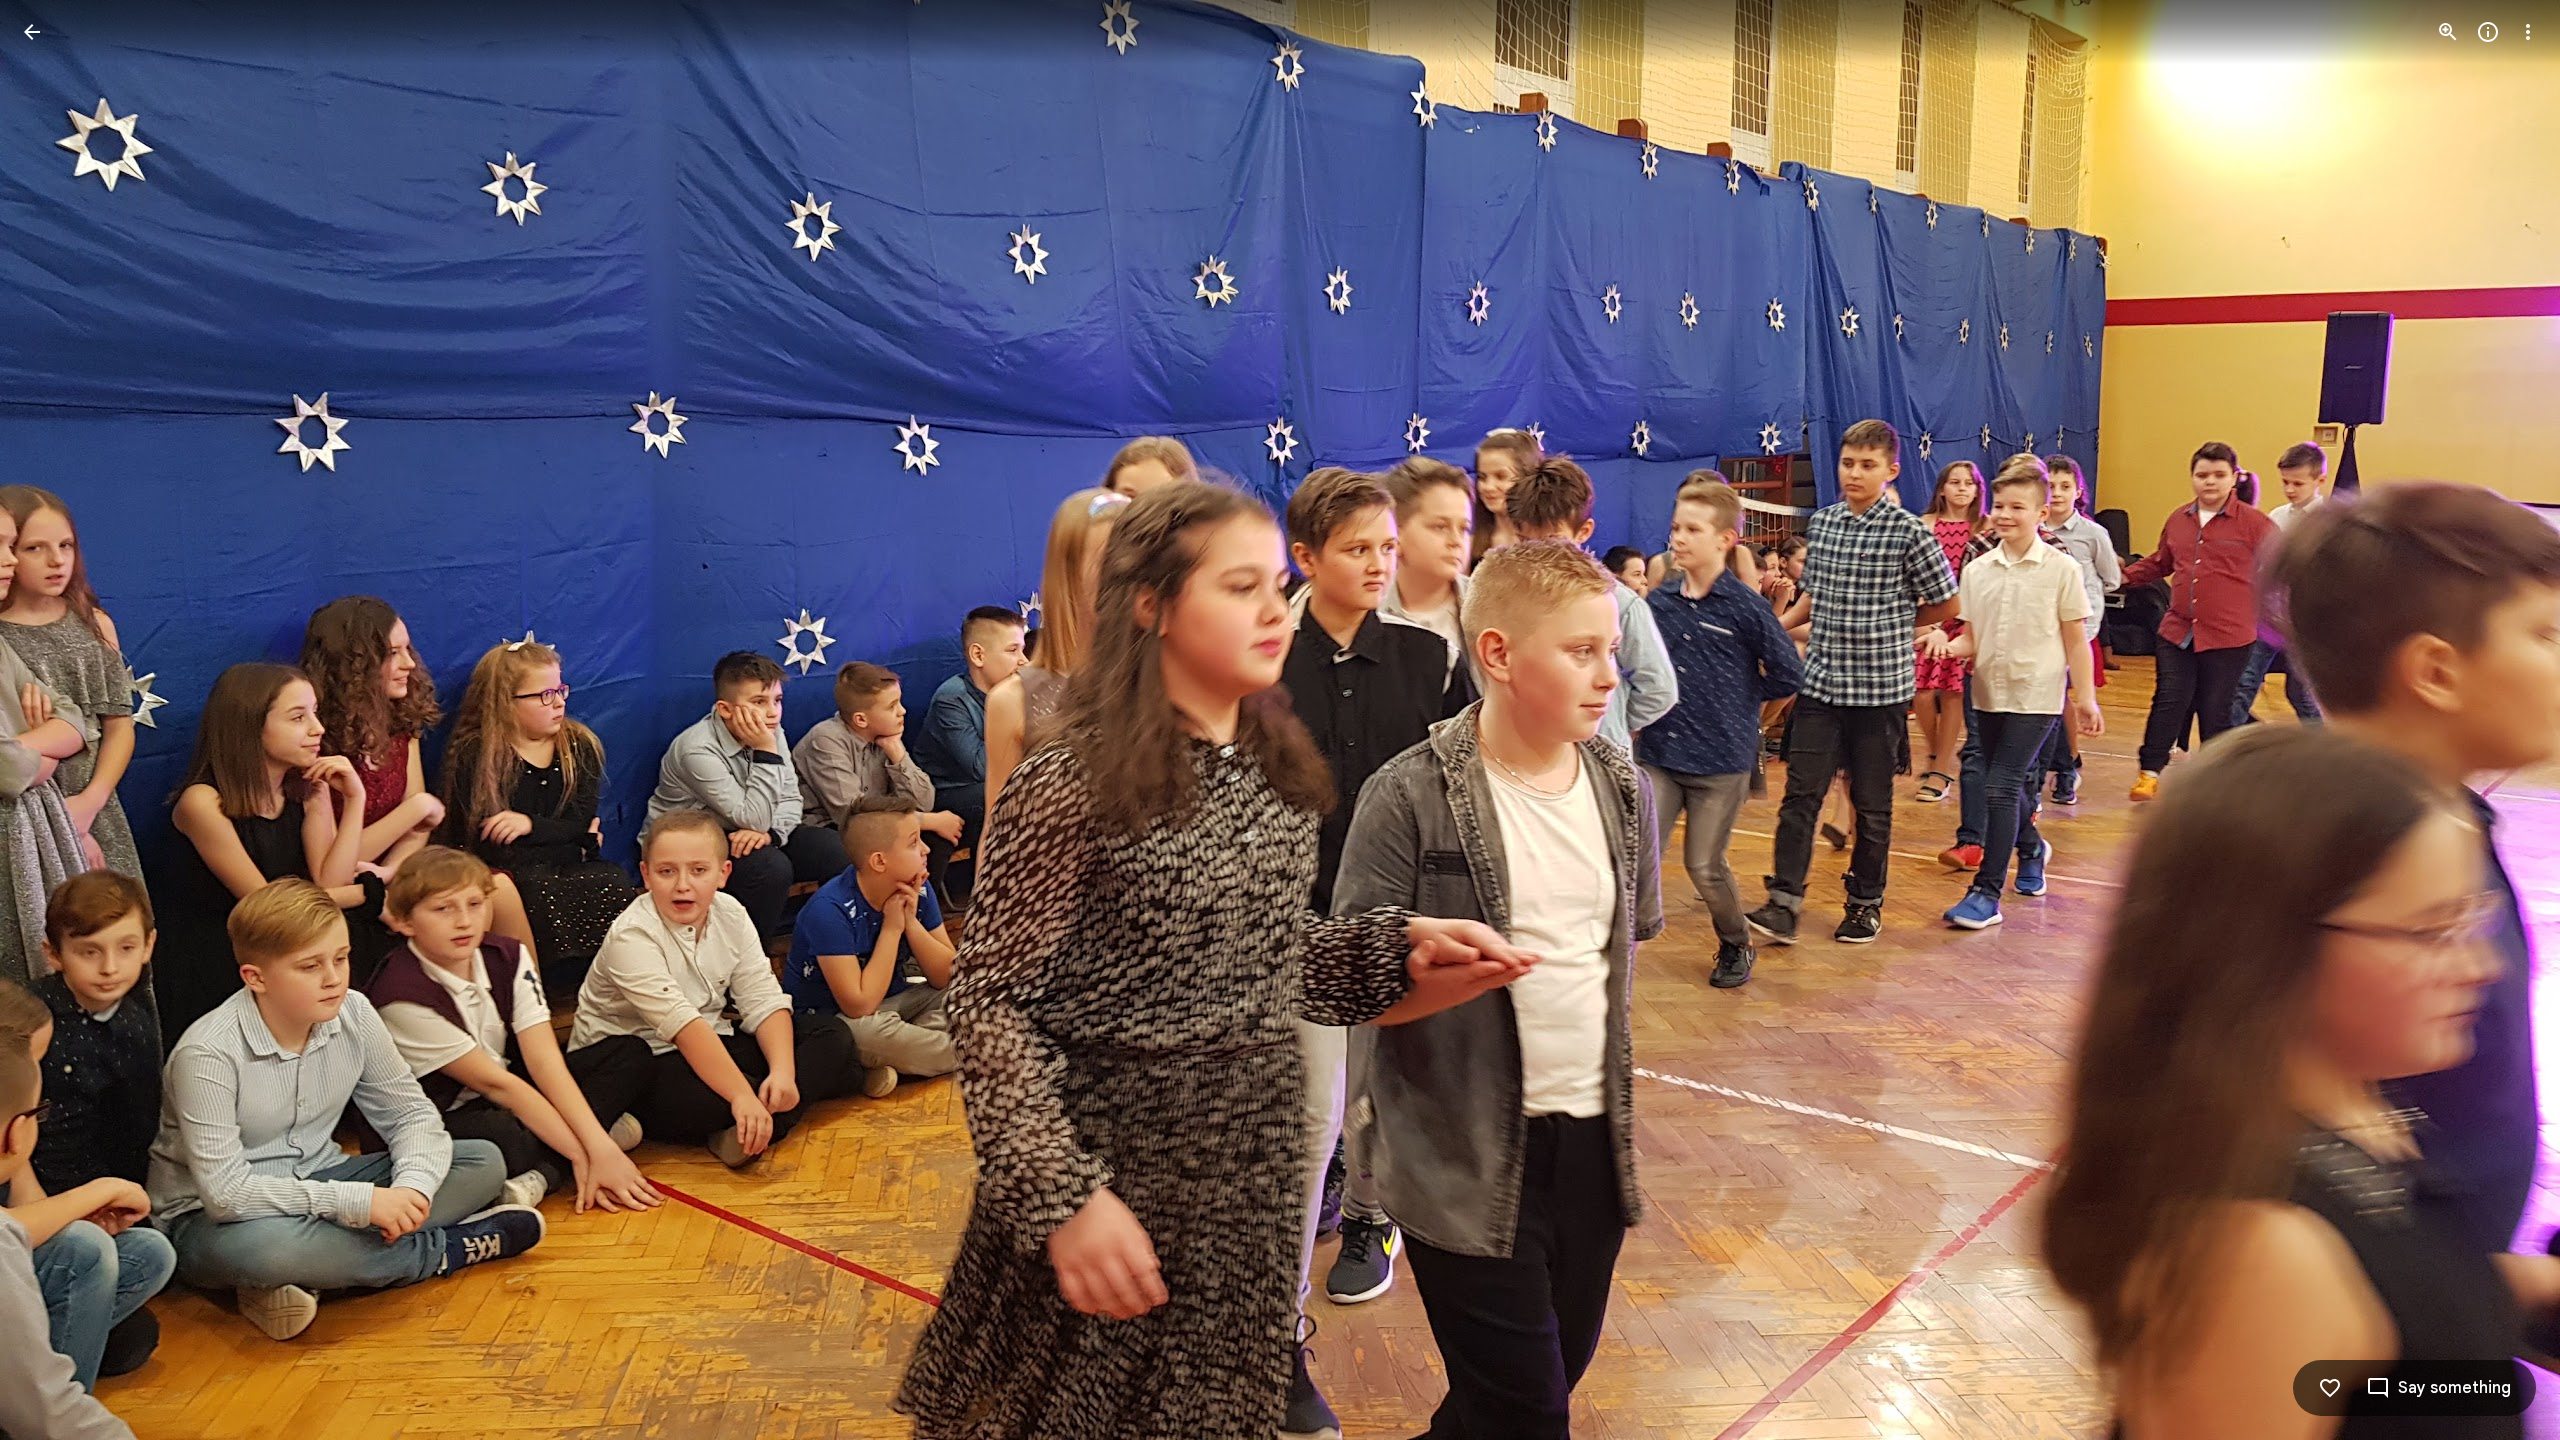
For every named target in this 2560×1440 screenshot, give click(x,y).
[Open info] (2488, 32)
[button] (56, 720)
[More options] (2528, 32)
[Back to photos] (32, 32)
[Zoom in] (2448, 32)
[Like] (2330, 1388)
